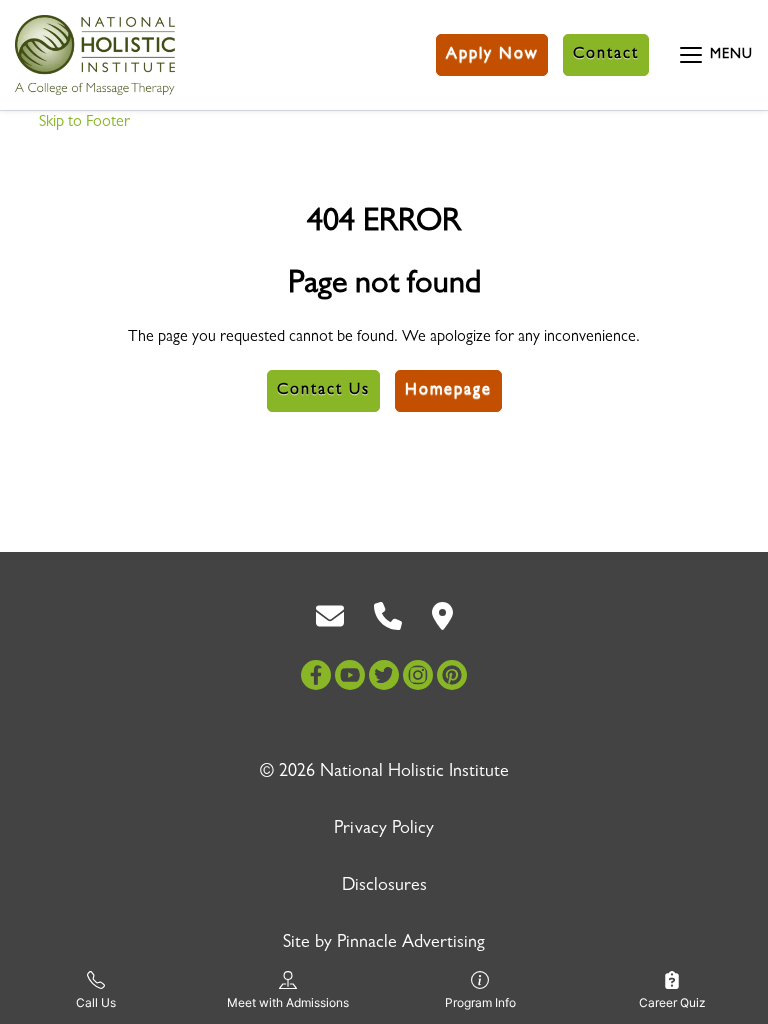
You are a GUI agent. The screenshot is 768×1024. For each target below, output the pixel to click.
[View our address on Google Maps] (442, 617)
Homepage (448, 391)
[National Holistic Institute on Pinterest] (452, 675)
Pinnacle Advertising (411, 944)
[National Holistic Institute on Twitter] (384, 675)
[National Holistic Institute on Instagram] (418, 675)
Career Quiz (672, 1002)
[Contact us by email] (330, 617)
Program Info (480, 1002)
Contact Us (323, 391)
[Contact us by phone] (388, 617)
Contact (606, 55)
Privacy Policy (384, 830)
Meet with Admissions (288, 1002)
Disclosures (384, 887)
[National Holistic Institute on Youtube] (350, 675)
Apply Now (492, 55)
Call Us (96, 1002)
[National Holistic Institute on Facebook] (316, 675)
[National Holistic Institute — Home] (95, 55)
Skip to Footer (84, 123)
